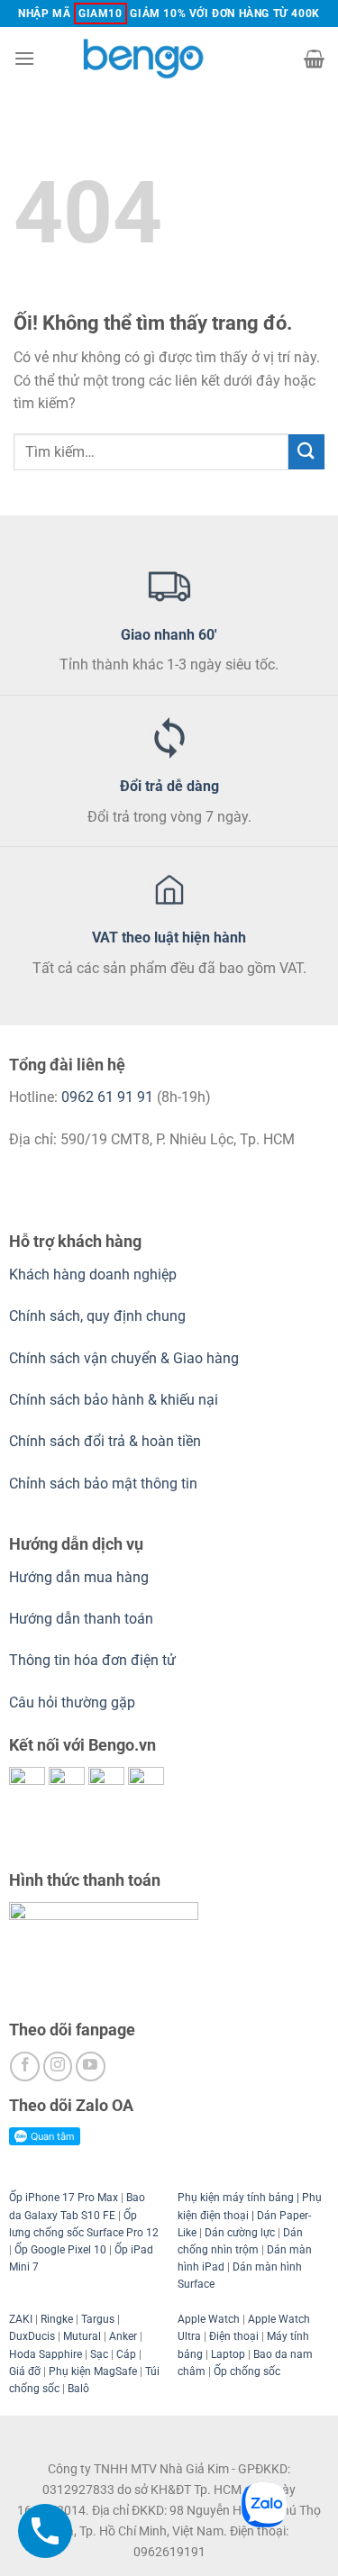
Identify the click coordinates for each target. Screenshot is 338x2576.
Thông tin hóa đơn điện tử (92, 1660)
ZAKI (21, 2319)
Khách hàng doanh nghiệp (93, 1274)
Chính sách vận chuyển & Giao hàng (124, 1358)
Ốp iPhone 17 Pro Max (64, 2198)
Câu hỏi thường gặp (72, 1702)
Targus (98, 2319)
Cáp (126, 2354)
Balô (78, 2389)
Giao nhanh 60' (169, 635)
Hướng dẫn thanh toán (81, 1619)
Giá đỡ (25, 2371)
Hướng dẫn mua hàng (81, 1577)
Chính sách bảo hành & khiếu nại (114, 1400)
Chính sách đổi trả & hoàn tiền (105, 1441)
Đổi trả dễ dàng (169, 786)
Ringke (57, 2319)
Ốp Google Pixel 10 (60, 2250)
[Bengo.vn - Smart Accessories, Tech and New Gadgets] (169, 58)
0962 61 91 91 (107, 1097)
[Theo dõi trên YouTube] (91, 2066)
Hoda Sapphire (46, 2354)
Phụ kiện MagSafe (93, 2371)
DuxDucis (32, 2336)
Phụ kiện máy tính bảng (236, 2198)
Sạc (99, 2354)
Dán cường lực (240, 2233)
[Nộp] (306, 452)
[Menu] (24, 58)
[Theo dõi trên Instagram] (58, 2066)
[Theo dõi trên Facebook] (25, 2066)
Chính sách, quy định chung (97, 1316)
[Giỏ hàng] (314, 59)
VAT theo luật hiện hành (169, 938)
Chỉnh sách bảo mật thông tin (103, 1484)
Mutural (82, 2336)
